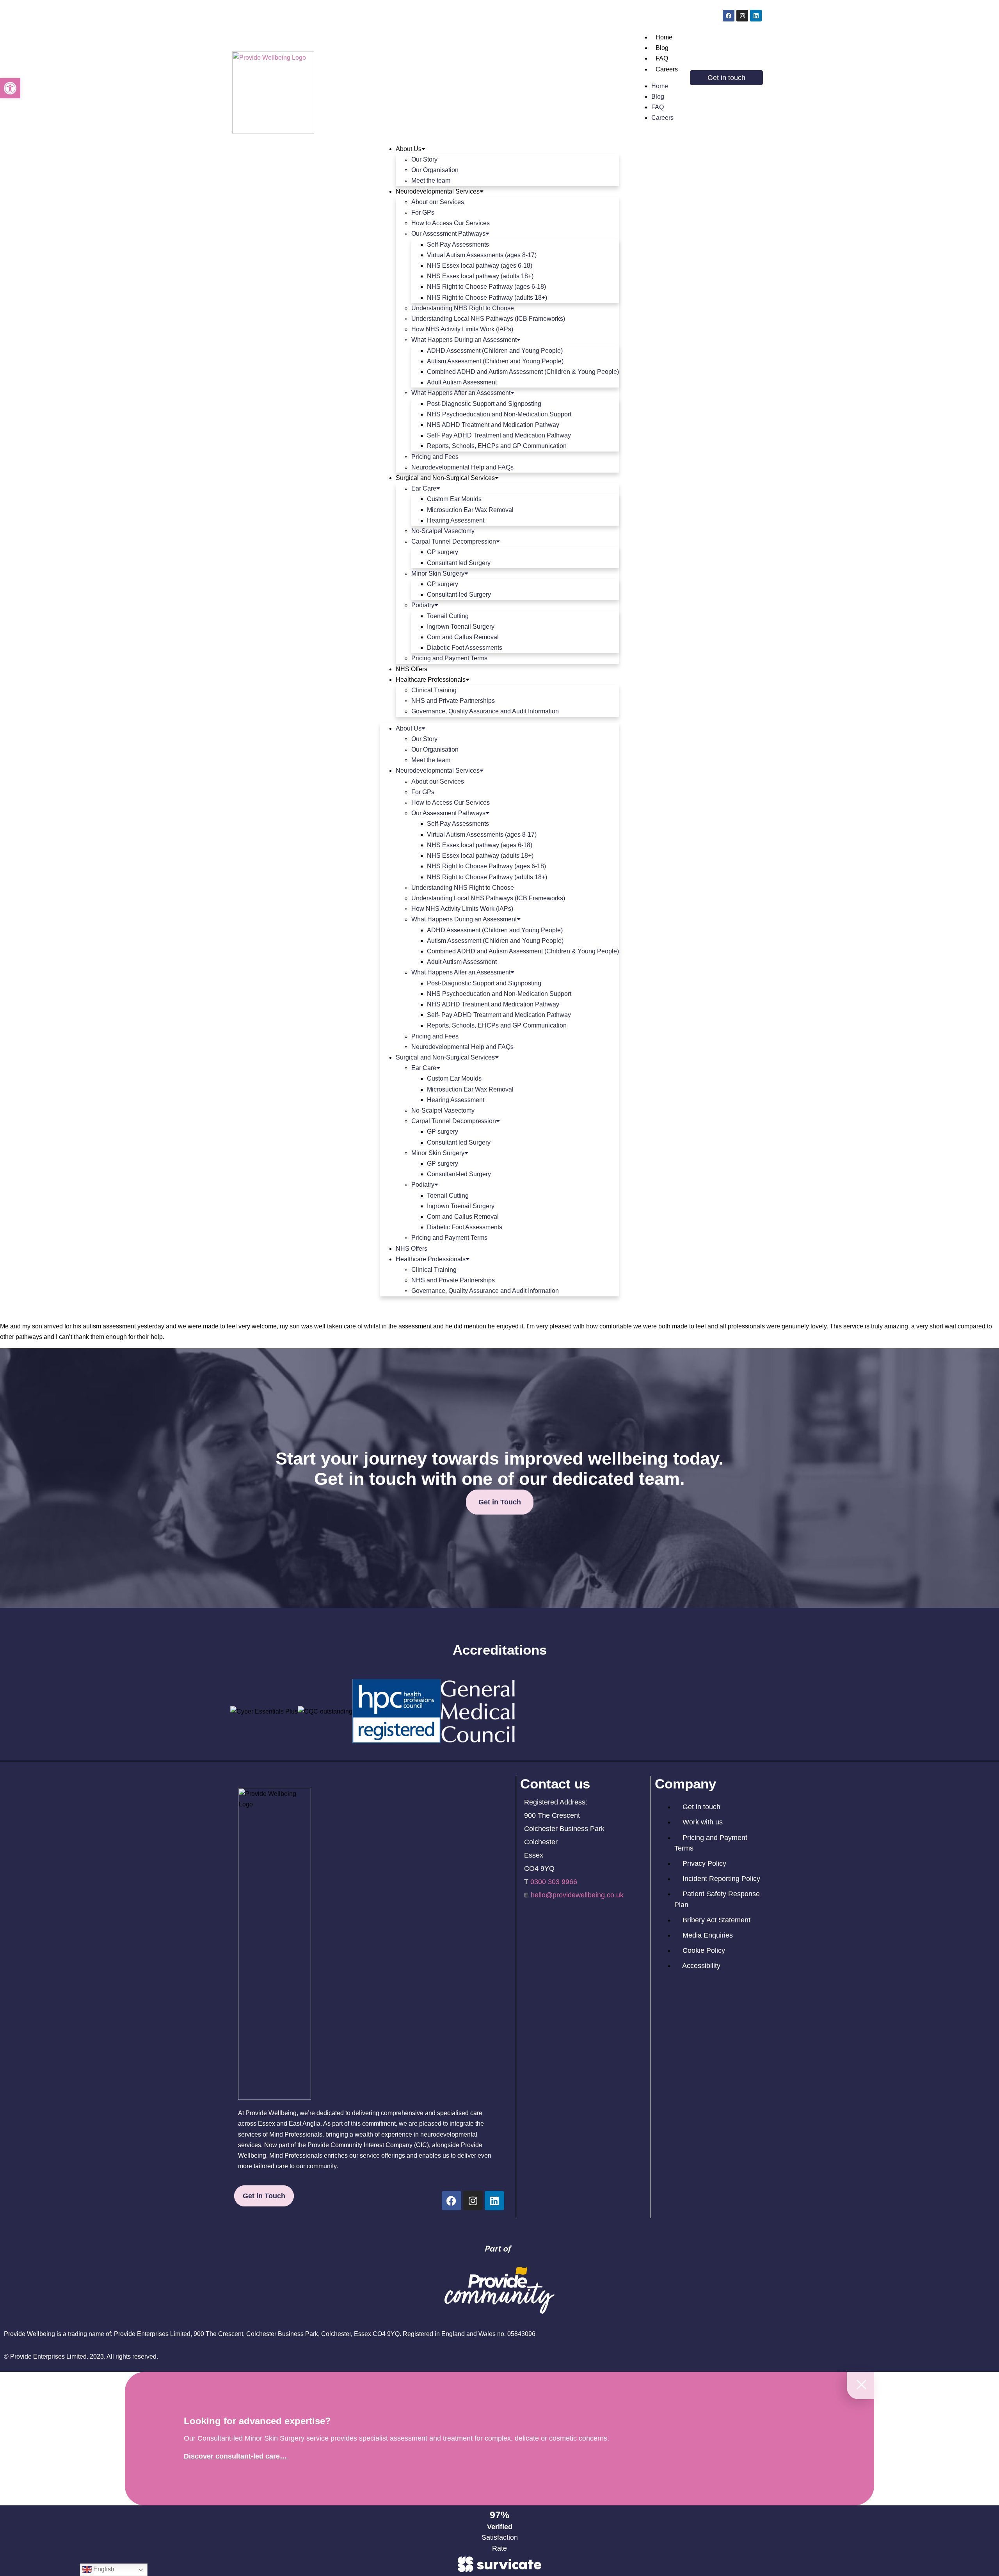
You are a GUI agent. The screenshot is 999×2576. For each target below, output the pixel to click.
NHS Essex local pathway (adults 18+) (480, 276)
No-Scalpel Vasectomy (443, 531)
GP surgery (443, 552)
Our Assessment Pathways (448, 234)
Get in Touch (500, 1502)
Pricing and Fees (435, 457)
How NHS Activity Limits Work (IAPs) (462, 329)
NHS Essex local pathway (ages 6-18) (480, 266)
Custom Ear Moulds (454, 499)
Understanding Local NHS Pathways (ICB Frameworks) (488, 319)
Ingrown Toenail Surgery (461, 627)
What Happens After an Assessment (461, 393)
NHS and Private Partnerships (453, 701)
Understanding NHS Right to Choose (463, 308)
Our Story (424, 159)
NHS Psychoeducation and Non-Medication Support (499, 414)
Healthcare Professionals (431, 680)
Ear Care (424, 488)
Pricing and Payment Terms (449, 658)
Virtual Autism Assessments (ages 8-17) (482, 255)
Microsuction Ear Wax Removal (470, 510)
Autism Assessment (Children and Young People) (495, 361)
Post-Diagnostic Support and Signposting (484, 404)
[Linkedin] (756, 16)
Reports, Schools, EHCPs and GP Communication (497, 446)
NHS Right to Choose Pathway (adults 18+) (487, 298)
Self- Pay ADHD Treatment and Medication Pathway (499, 435)
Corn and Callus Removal (463, 637)
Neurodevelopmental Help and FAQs (462, 467)
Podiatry (423, 605)
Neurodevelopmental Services (438, 191)
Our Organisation (435, 170)
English (103, 2569)
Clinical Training (434, 690)
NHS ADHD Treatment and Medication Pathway (493, 425)
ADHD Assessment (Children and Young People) (495, 351)
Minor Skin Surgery (438, 573)
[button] (10, 88)
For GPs (423, 212)
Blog (662, 48)
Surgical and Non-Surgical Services (445, 478)
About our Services (438, 202)
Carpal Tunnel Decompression (454, 541)
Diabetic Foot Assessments (465, 648)
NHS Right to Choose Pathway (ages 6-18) (486, 287)
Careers (667, 69)
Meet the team (431, 180)
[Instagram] (742, 16)
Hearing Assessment (456, 520)
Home (664, 37)
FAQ (662, 58)
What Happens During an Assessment (464, 340)
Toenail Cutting (448, 616)
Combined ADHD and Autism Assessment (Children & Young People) (523, 372)
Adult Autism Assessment (462, 382)
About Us (409, 149)
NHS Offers (412, 669)
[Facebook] (729, 16)
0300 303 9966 (554, 1882)
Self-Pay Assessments (458, 244)
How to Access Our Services (451, 223)
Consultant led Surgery (459, 563)
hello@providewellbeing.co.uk (577, 1895)
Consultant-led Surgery (459, 595)
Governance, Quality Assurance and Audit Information (485, 711)
